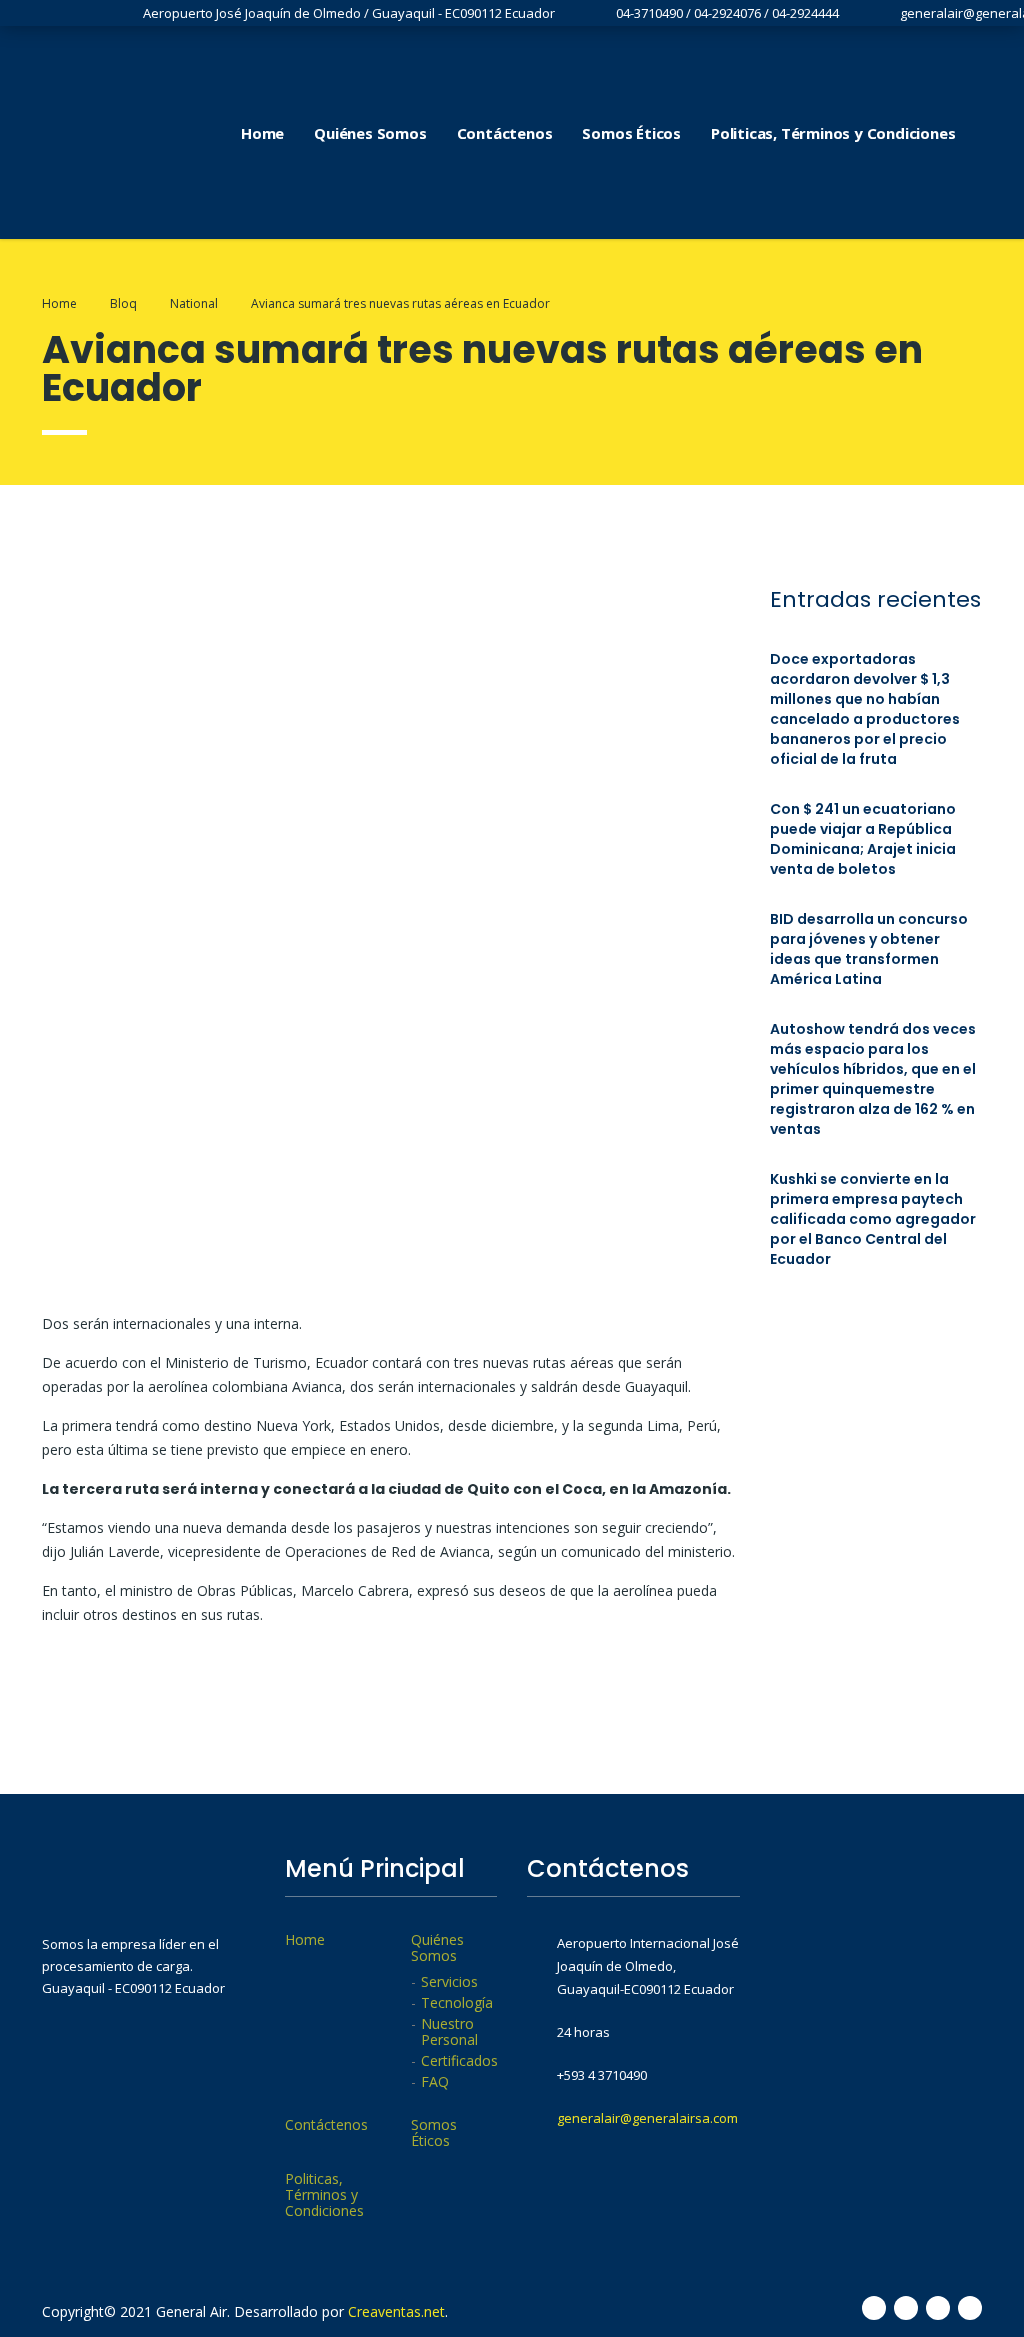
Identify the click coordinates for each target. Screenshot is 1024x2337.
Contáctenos (505, 133)
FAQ (435, 2082)
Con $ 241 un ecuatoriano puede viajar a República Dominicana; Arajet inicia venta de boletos (863, 839)
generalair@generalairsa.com (647, 2118)
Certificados (459, 2061)
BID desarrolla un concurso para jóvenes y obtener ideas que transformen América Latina (869, 949)
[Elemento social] (991, 133)
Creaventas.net (396, 2311)
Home (262, 133)
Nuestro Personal (449, 2032)
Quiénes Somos (370, 133)
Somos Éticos (631, 133)
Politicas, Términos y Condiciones (833, 133)
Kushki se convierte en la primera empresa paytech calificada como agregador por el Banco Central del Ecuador (873, 1219)
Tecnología (457, 2003)
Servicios (449, 1982)
